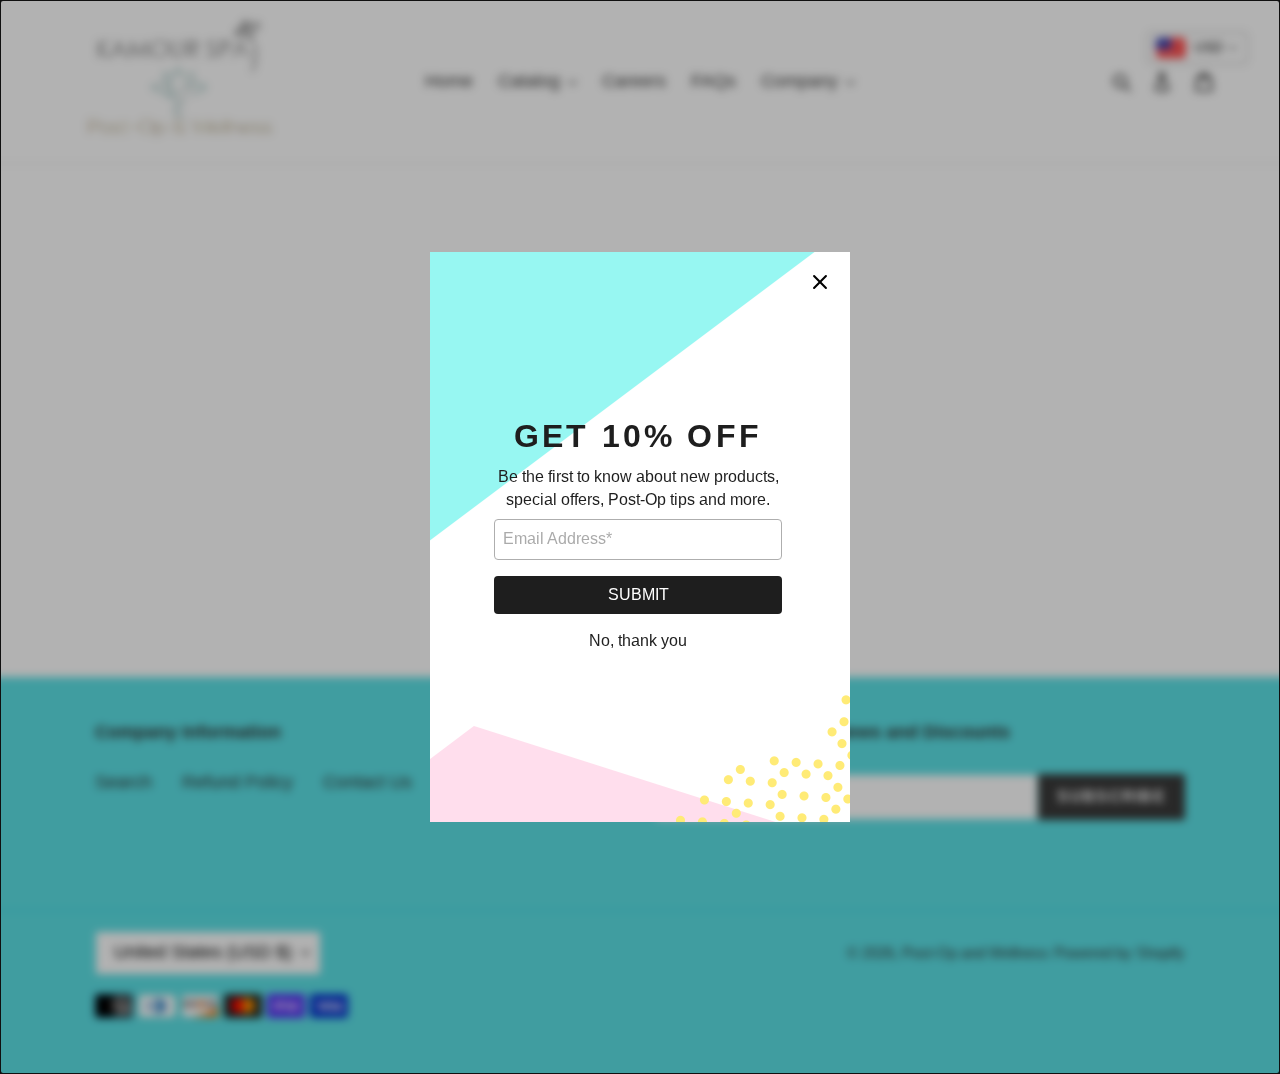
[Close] (820, 282)
